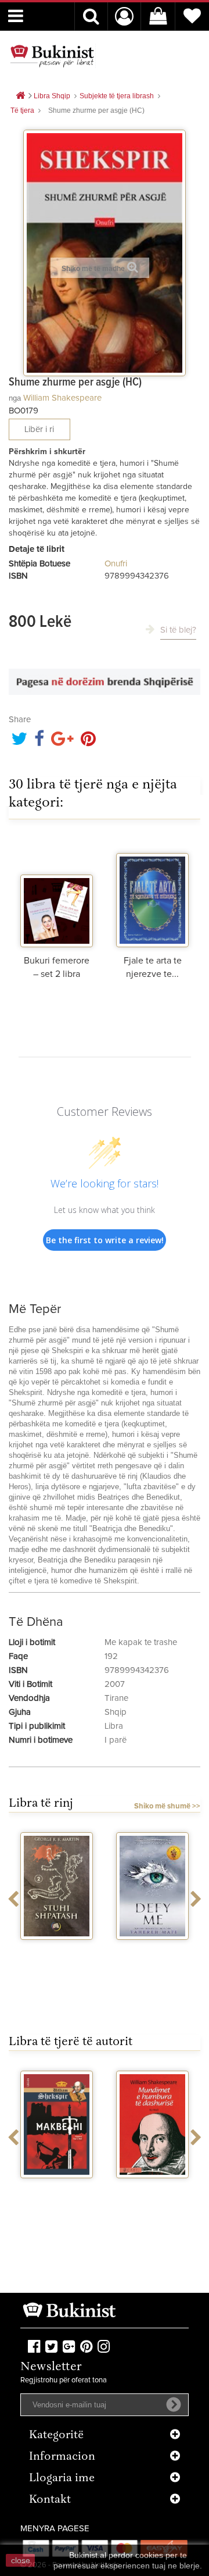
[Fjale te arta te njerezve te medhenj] (152, 892)
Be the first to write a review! (105, 1240)
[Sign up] (174, 2404)
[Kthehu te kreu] (20, 96)
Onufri (116, 564)
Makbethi (57, 2189)
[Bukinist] (52, 56)
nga (15, 398)
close (21, 2560)
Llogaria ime (62, 2479)
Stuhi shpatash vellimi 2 (57, 1955)
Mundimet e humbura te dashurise (153, 2198)
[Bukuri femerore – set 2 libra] (57, 892)
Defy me (152, 1950)
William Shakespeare (62, 398)
